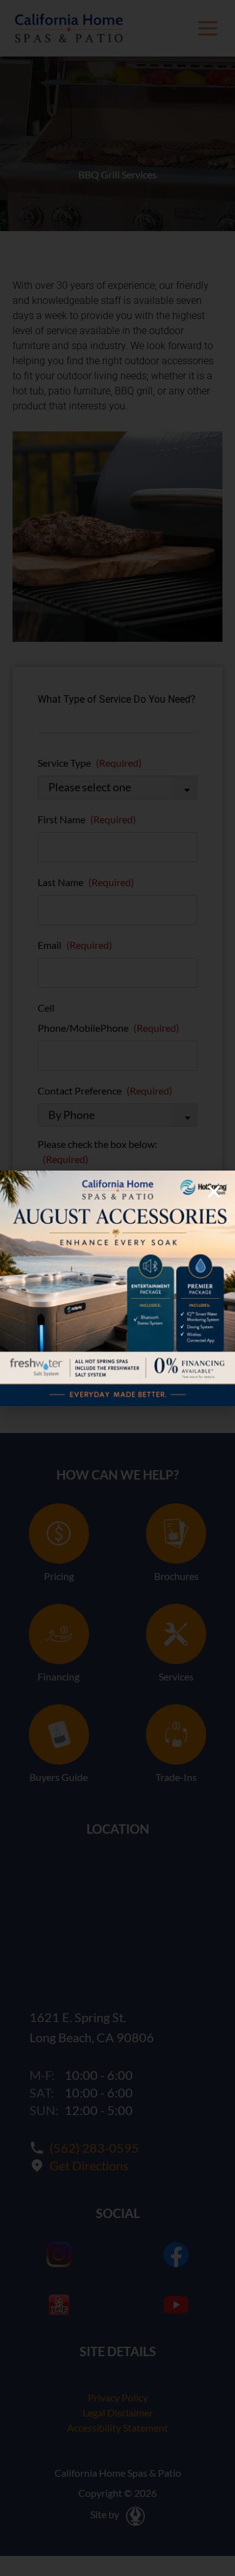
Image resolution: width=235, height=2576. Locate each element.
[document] (118, 1288)
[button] (214, 1192)
